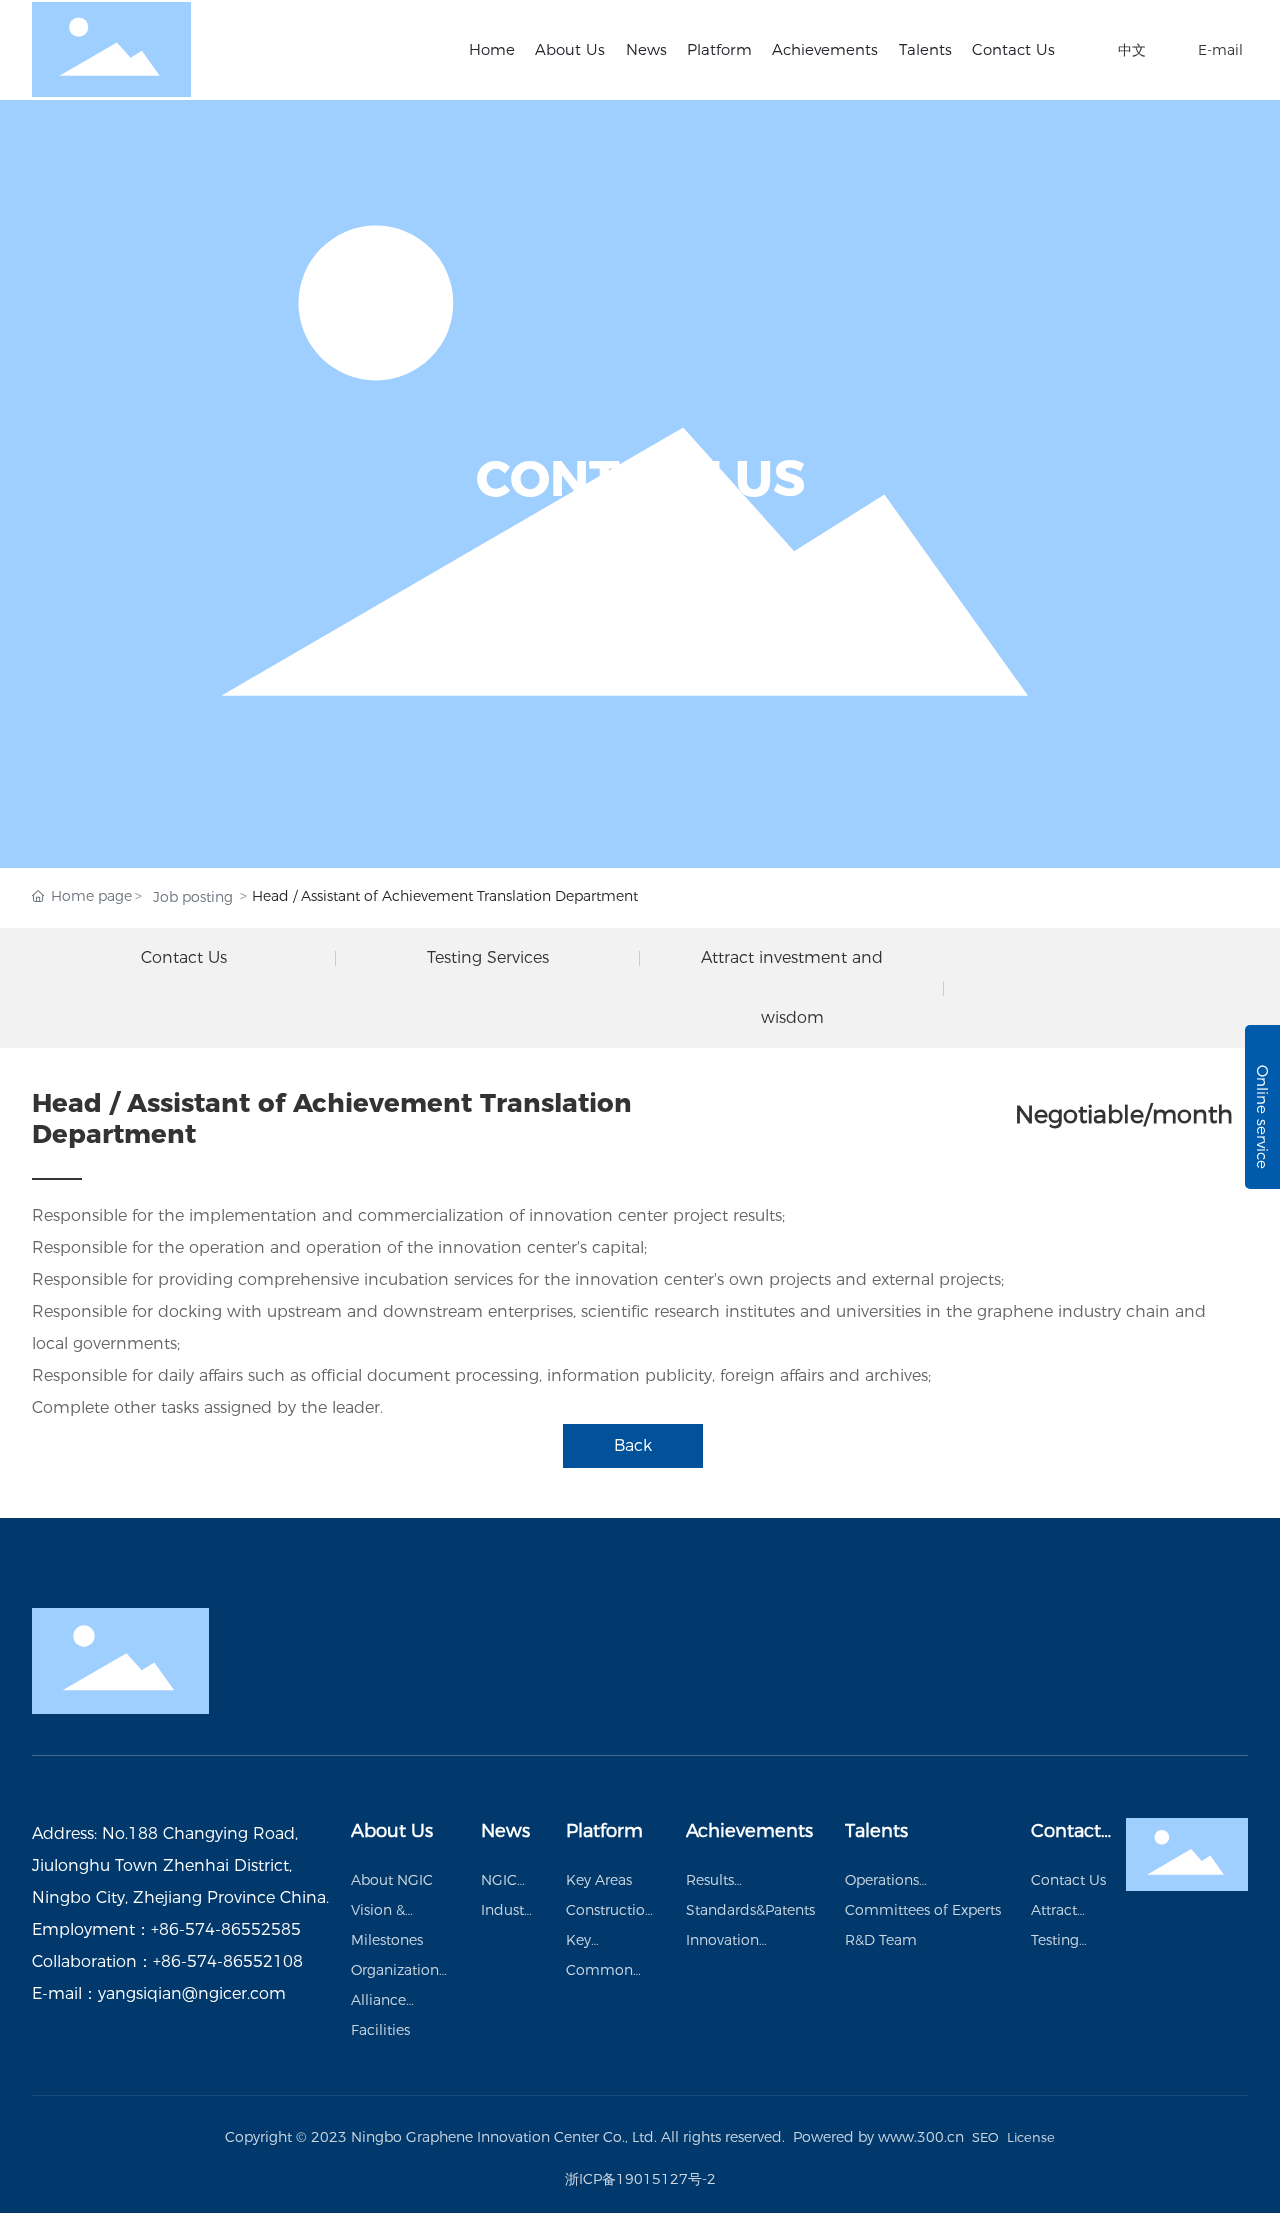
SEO (985, 2137)
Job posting (193, 897)
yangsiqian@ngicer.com (192, 1993)
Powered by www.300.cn (878, 2137)
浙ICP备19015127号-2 (640, 2179)
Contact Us (184, 957)
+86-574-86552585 (226, 1929)
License (1031, 2137)
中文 (1132, 50)
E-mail (1220, 50)
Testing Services (488, 957)
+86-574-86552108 (228, 1961)
